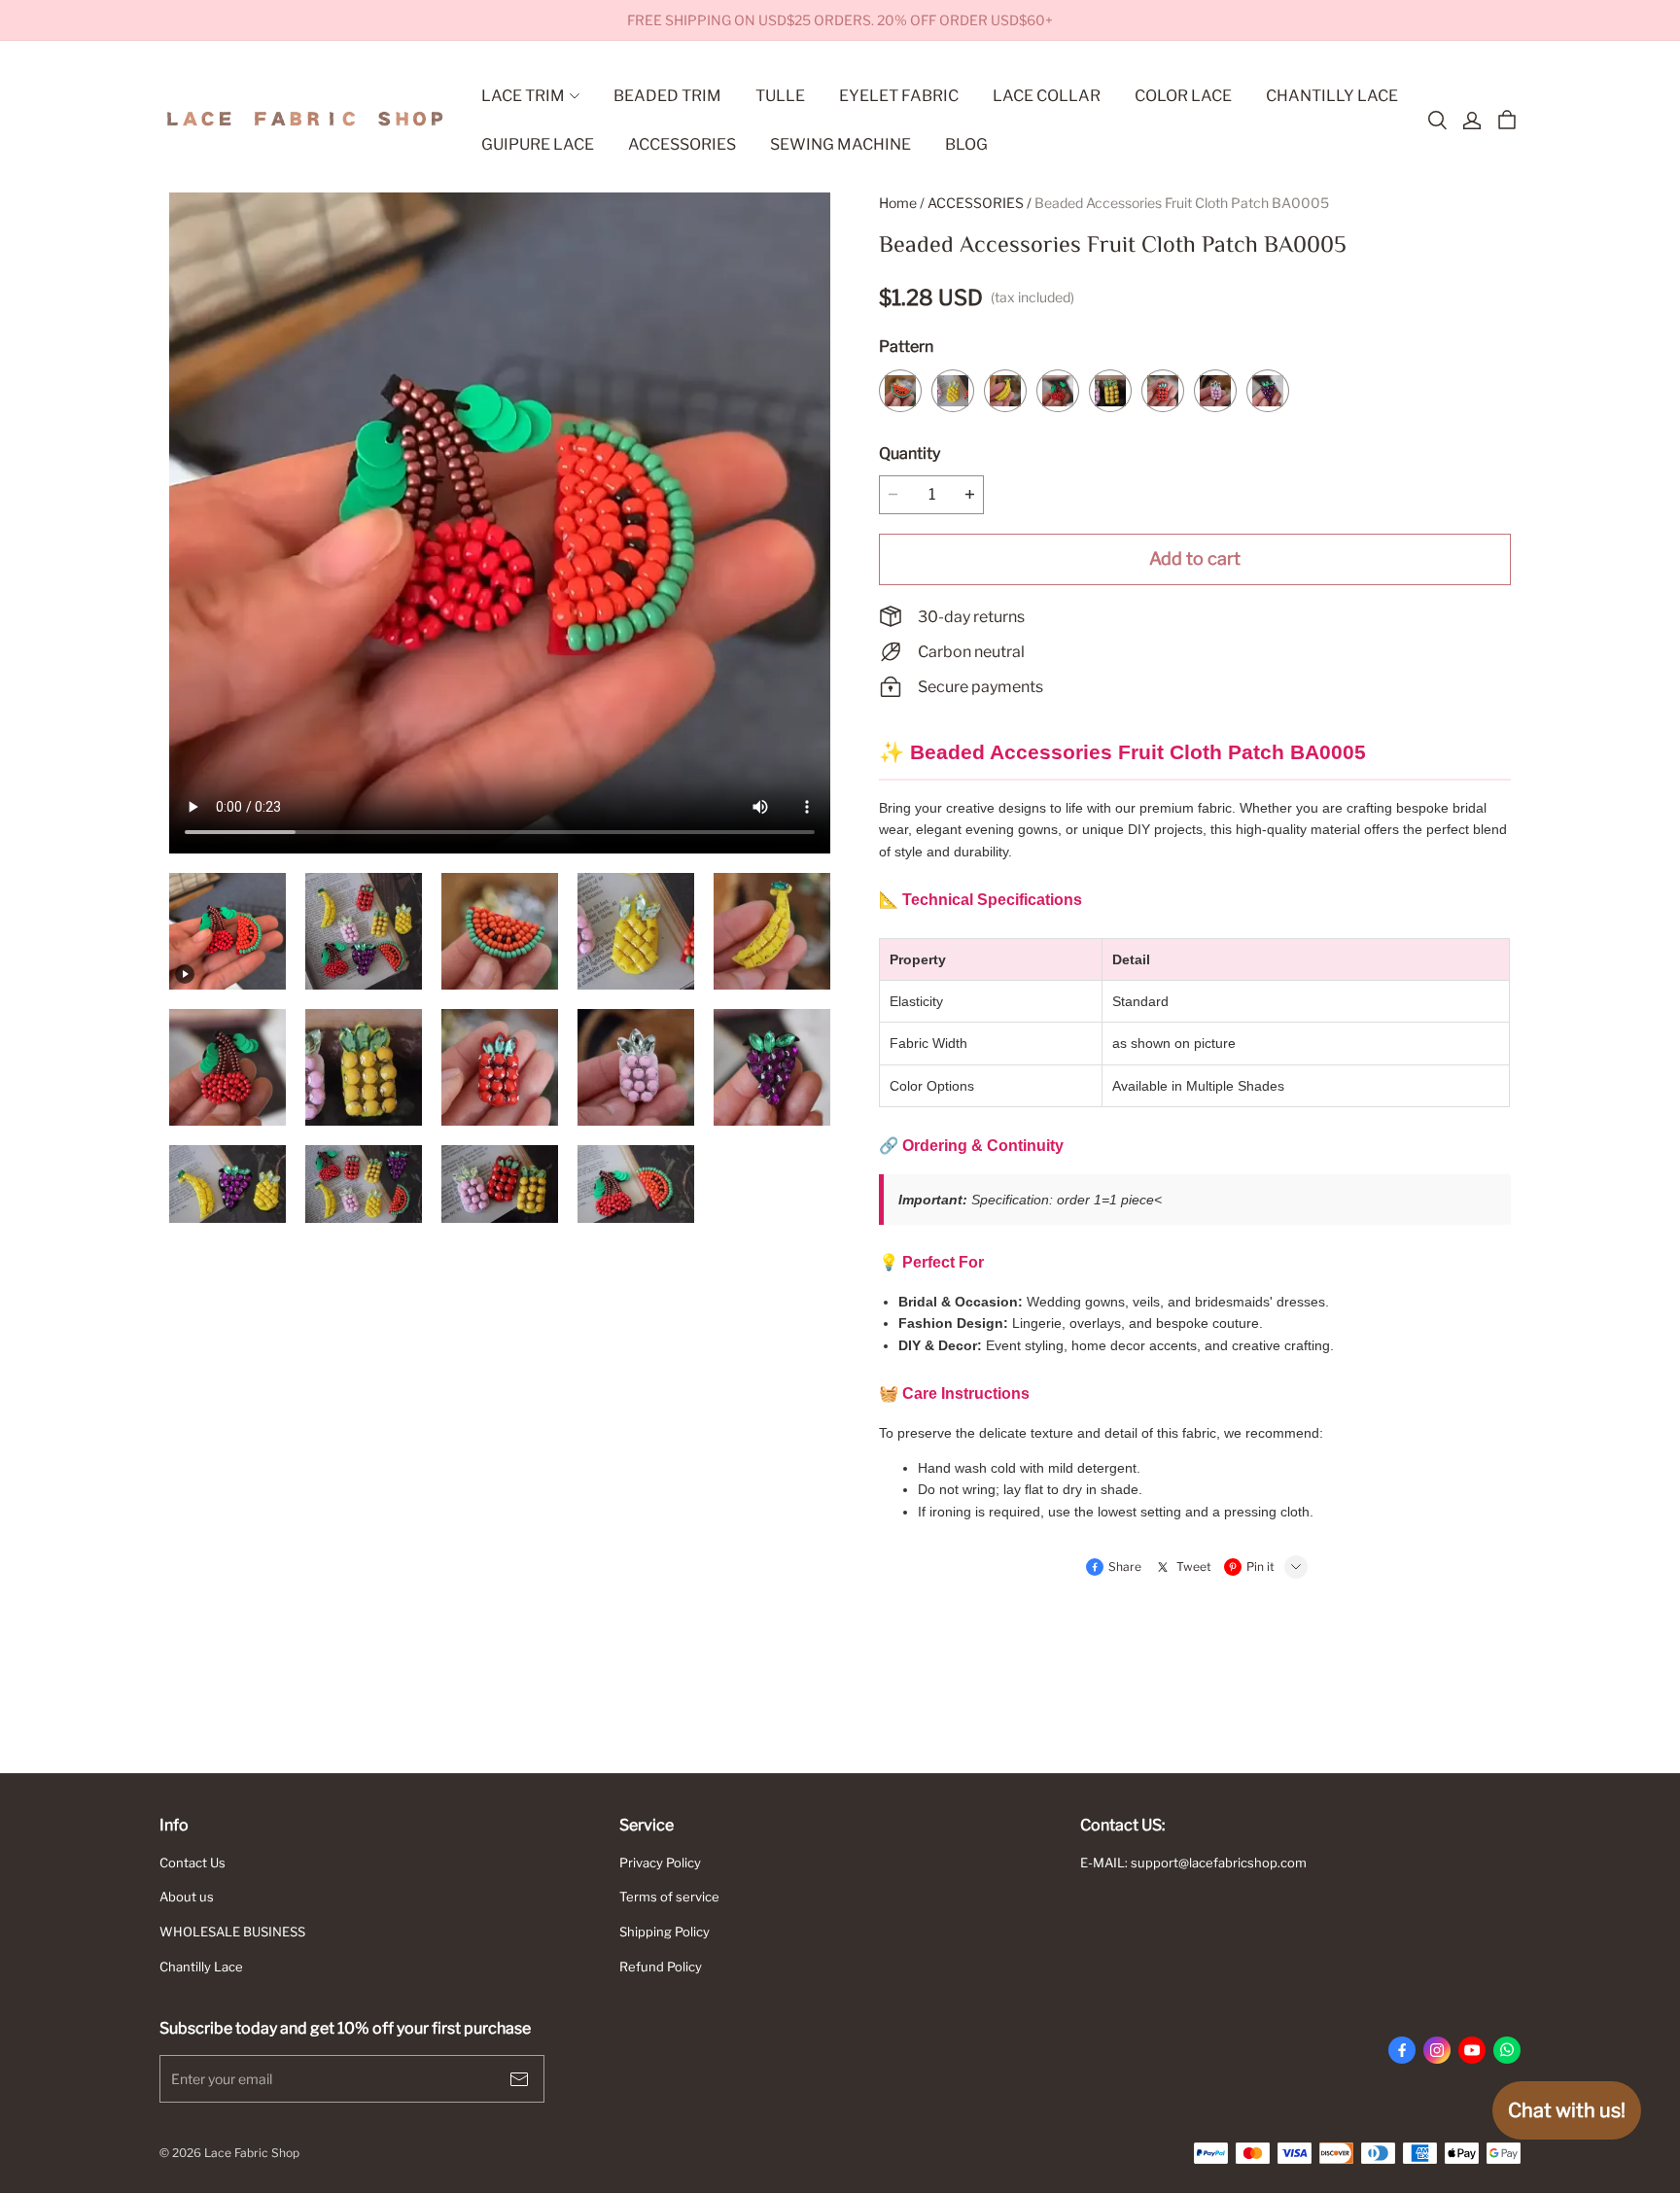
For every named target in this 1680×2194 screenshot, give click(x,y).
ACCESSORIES (976, 203)
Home (898, 203)
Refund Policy (661, 1967)
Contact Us (192, 1863)
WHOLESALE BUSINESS (232, 1932)
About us (187, 1897)
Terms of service (669, 1897)
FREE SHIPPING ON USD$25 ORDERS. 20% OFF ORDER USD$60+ (840, 20)
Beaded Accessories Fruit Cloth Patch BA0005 (1182, 203)
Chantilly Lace (201, 1967)
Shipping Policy (665, 1932)
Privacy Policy (660, 1863)
